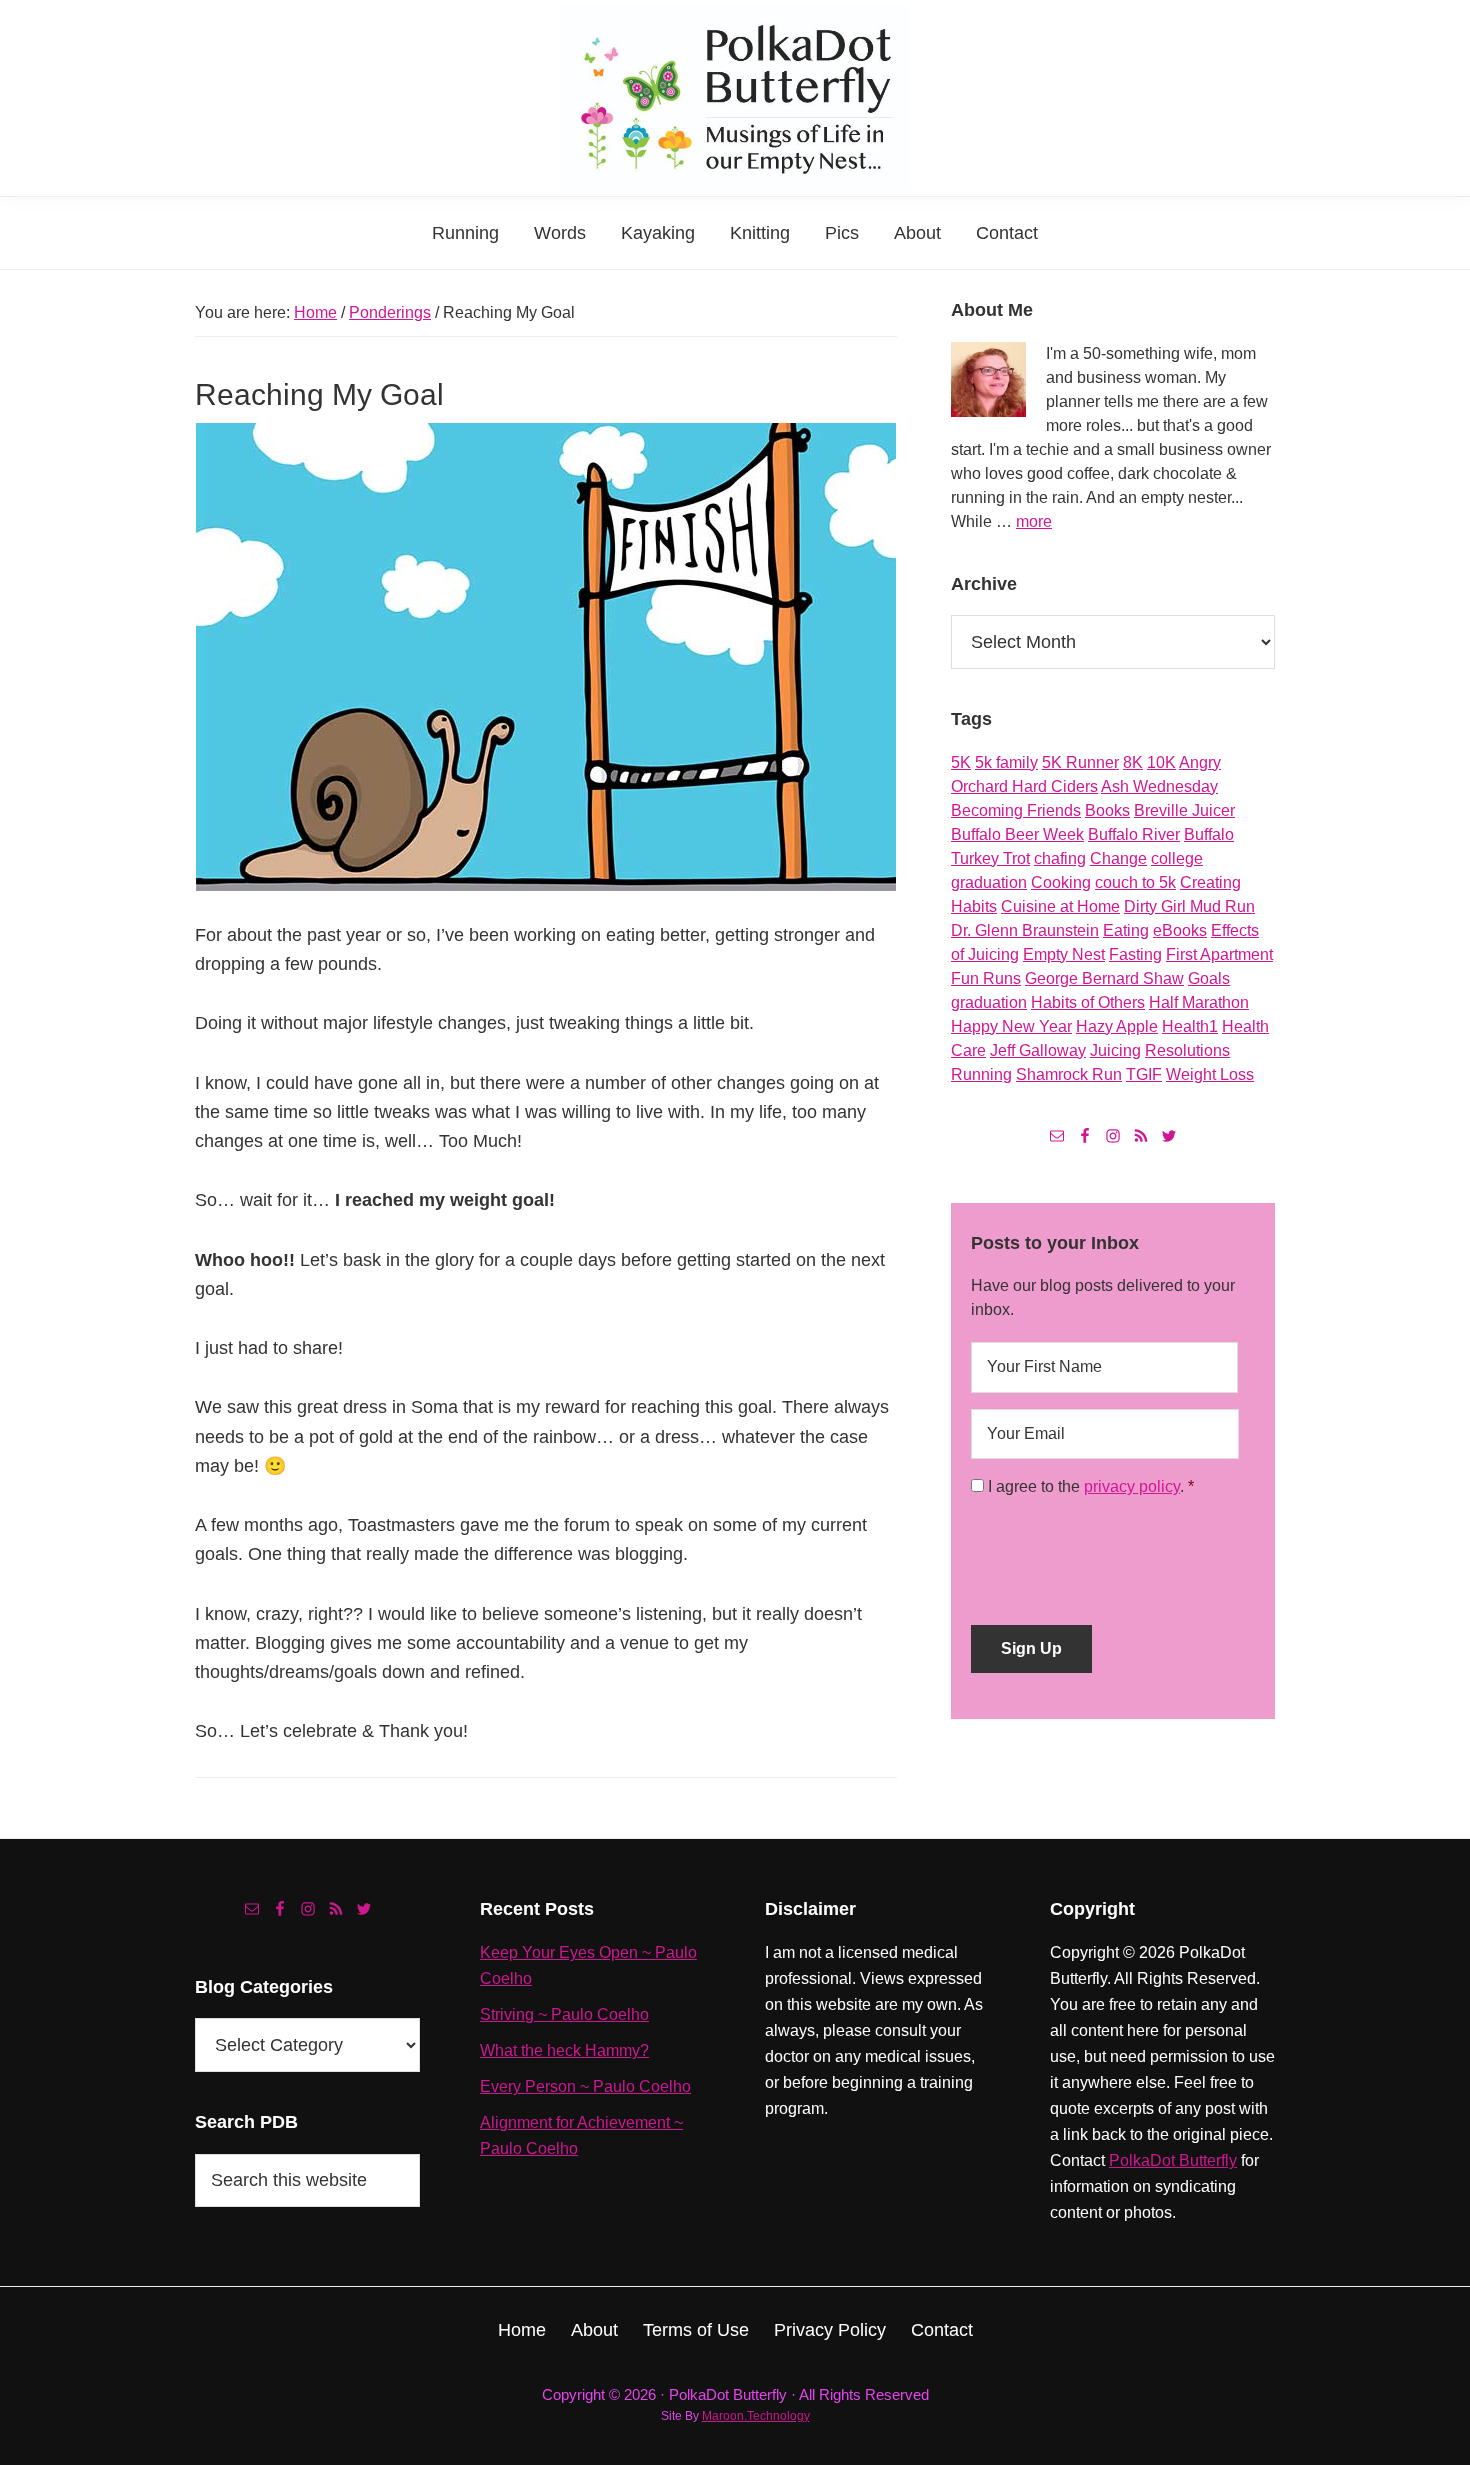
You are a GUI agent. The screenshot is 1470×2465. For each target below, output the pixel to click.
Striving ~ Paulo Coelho (564, 2014)
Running (981, 1074)
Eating (1126, 930)
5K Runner (1080, 762)
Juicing (1115, 1050)
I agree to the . (1086, 1486)
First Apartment (1219, 954)
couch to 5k (1135, 882)
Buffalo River (1134, 834)
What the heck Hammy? (564, 2050)
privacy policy (1132, 1486)
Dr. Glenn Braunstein (1025, 930)
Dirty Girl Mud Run (1189, 906)
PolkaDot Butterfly (1173, 2160)
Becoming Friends (1016, 810)
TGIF (1144, 1074)
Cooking (1061, 882)
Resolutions (1187, 1050)
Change (1118, 858)
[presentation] (1123, 1554)
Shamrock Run (1069, 1074)
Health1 (1190, 1026)
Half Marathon (1199, 1002)
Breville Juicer (1184, 810)
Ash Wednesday (1159, 786)
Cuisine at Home (1060, 906)
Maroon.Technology (756, 2416)
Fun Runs (986, 978)
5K (961, 762)
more (1034, 521)
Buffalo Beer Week (1017, 834)
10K (1161, 762)
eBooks (1180, 930)
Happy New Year (1011, 1026)
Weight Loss (1210, 1074)
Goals (1209, 978)
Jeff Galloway (1038, 1050)
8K (1133, 762)
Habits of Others (1088, 1002)
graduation (989, 1002)
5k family (1006, 762)
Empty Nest (1064, 954)
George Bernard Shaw (1104, 978)
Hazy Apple (1117, 1026)
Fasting (1135, 954)
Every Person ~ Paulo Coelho (585, 2086)
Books (1107, 810)
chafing (1060, 858)
